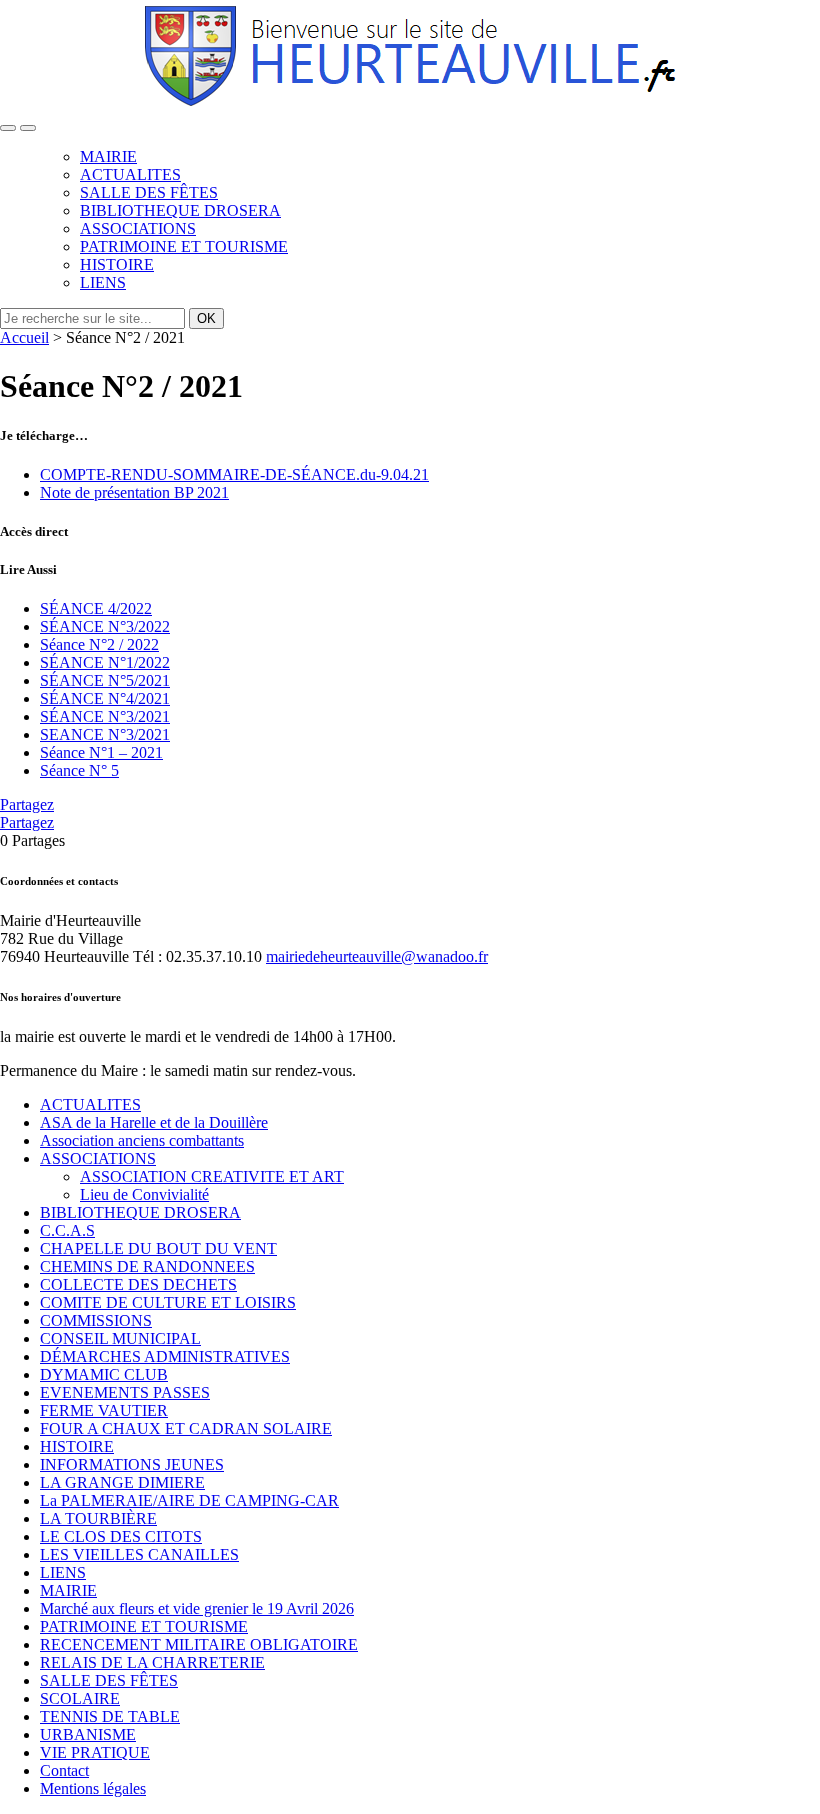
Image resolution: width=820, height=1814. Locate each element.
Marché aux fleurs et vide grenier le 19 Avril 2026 (197, 1608)
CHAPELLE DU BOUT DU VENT (158, 1248)
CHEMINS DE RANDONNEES (147, 1266)
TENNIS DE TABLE (110, 1716)
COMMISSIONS (96, 1320)
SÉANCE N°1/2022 (105, 662)
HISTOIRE (117, 264)
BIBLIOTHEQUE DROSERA (180, 210)
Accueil (24, 337)
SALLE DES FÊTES (149, 192)
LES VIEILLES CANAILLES (139, 1554)
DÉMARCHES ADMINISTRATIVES (165, 1356)
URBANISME (88, 1734)
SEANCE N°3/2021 (105, 734)
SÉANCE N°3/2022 (105, 626)
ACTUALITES (130, 174)
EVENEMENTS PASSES (125, 1392)
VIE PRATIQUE (95, 1752)
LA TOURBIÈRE (98, 1518)
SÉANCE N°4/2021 (105, 698)
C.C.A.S (67, 1230)
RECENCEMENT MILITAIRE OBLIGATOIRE (199, 1644)
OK (206, 318)
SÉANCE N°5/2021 (105, 680)
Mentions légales (93, 1788)
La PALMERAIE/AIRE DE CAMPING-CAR (189, 1500)
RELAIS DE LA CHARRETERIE (152, 1662)
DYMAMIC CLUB (104, 1374)
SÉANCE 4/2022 (96, 608)
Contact (64, 1770)
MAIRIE (108, 156)
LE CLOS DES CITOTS (121, 1536)
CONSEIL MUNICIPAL (120, 1338)
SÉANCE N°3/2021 (105, 716)
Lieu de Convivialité (144, 1194)
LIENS (103, 282)
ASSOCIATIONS (138, 228)
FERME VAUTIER (104, 1410)
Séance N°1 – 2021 (101, 752)
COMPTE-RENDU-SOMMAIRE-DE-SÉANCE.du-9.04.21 (234, 474)
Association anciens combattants (142, 1140)
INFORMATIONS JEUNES (132, 1464)
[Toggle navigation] (8, 128)
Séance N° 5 (79, 770)
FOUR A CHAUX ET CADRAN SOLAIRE (186, 1428)
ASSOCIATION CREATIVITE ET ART (212, 1176)
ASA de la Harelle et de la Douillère (154, 1122)
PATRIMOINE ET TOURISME (184, 246)
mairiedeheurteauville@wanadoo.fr (377, 956)
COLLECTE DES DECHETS (138, 1284)
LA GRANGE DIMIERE (122, 1482)
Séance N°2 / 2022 (99, 644)
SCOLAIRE (80, 1698)
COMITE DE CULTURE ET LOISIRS (168, 1302)
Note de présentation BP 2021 (134, 492)
